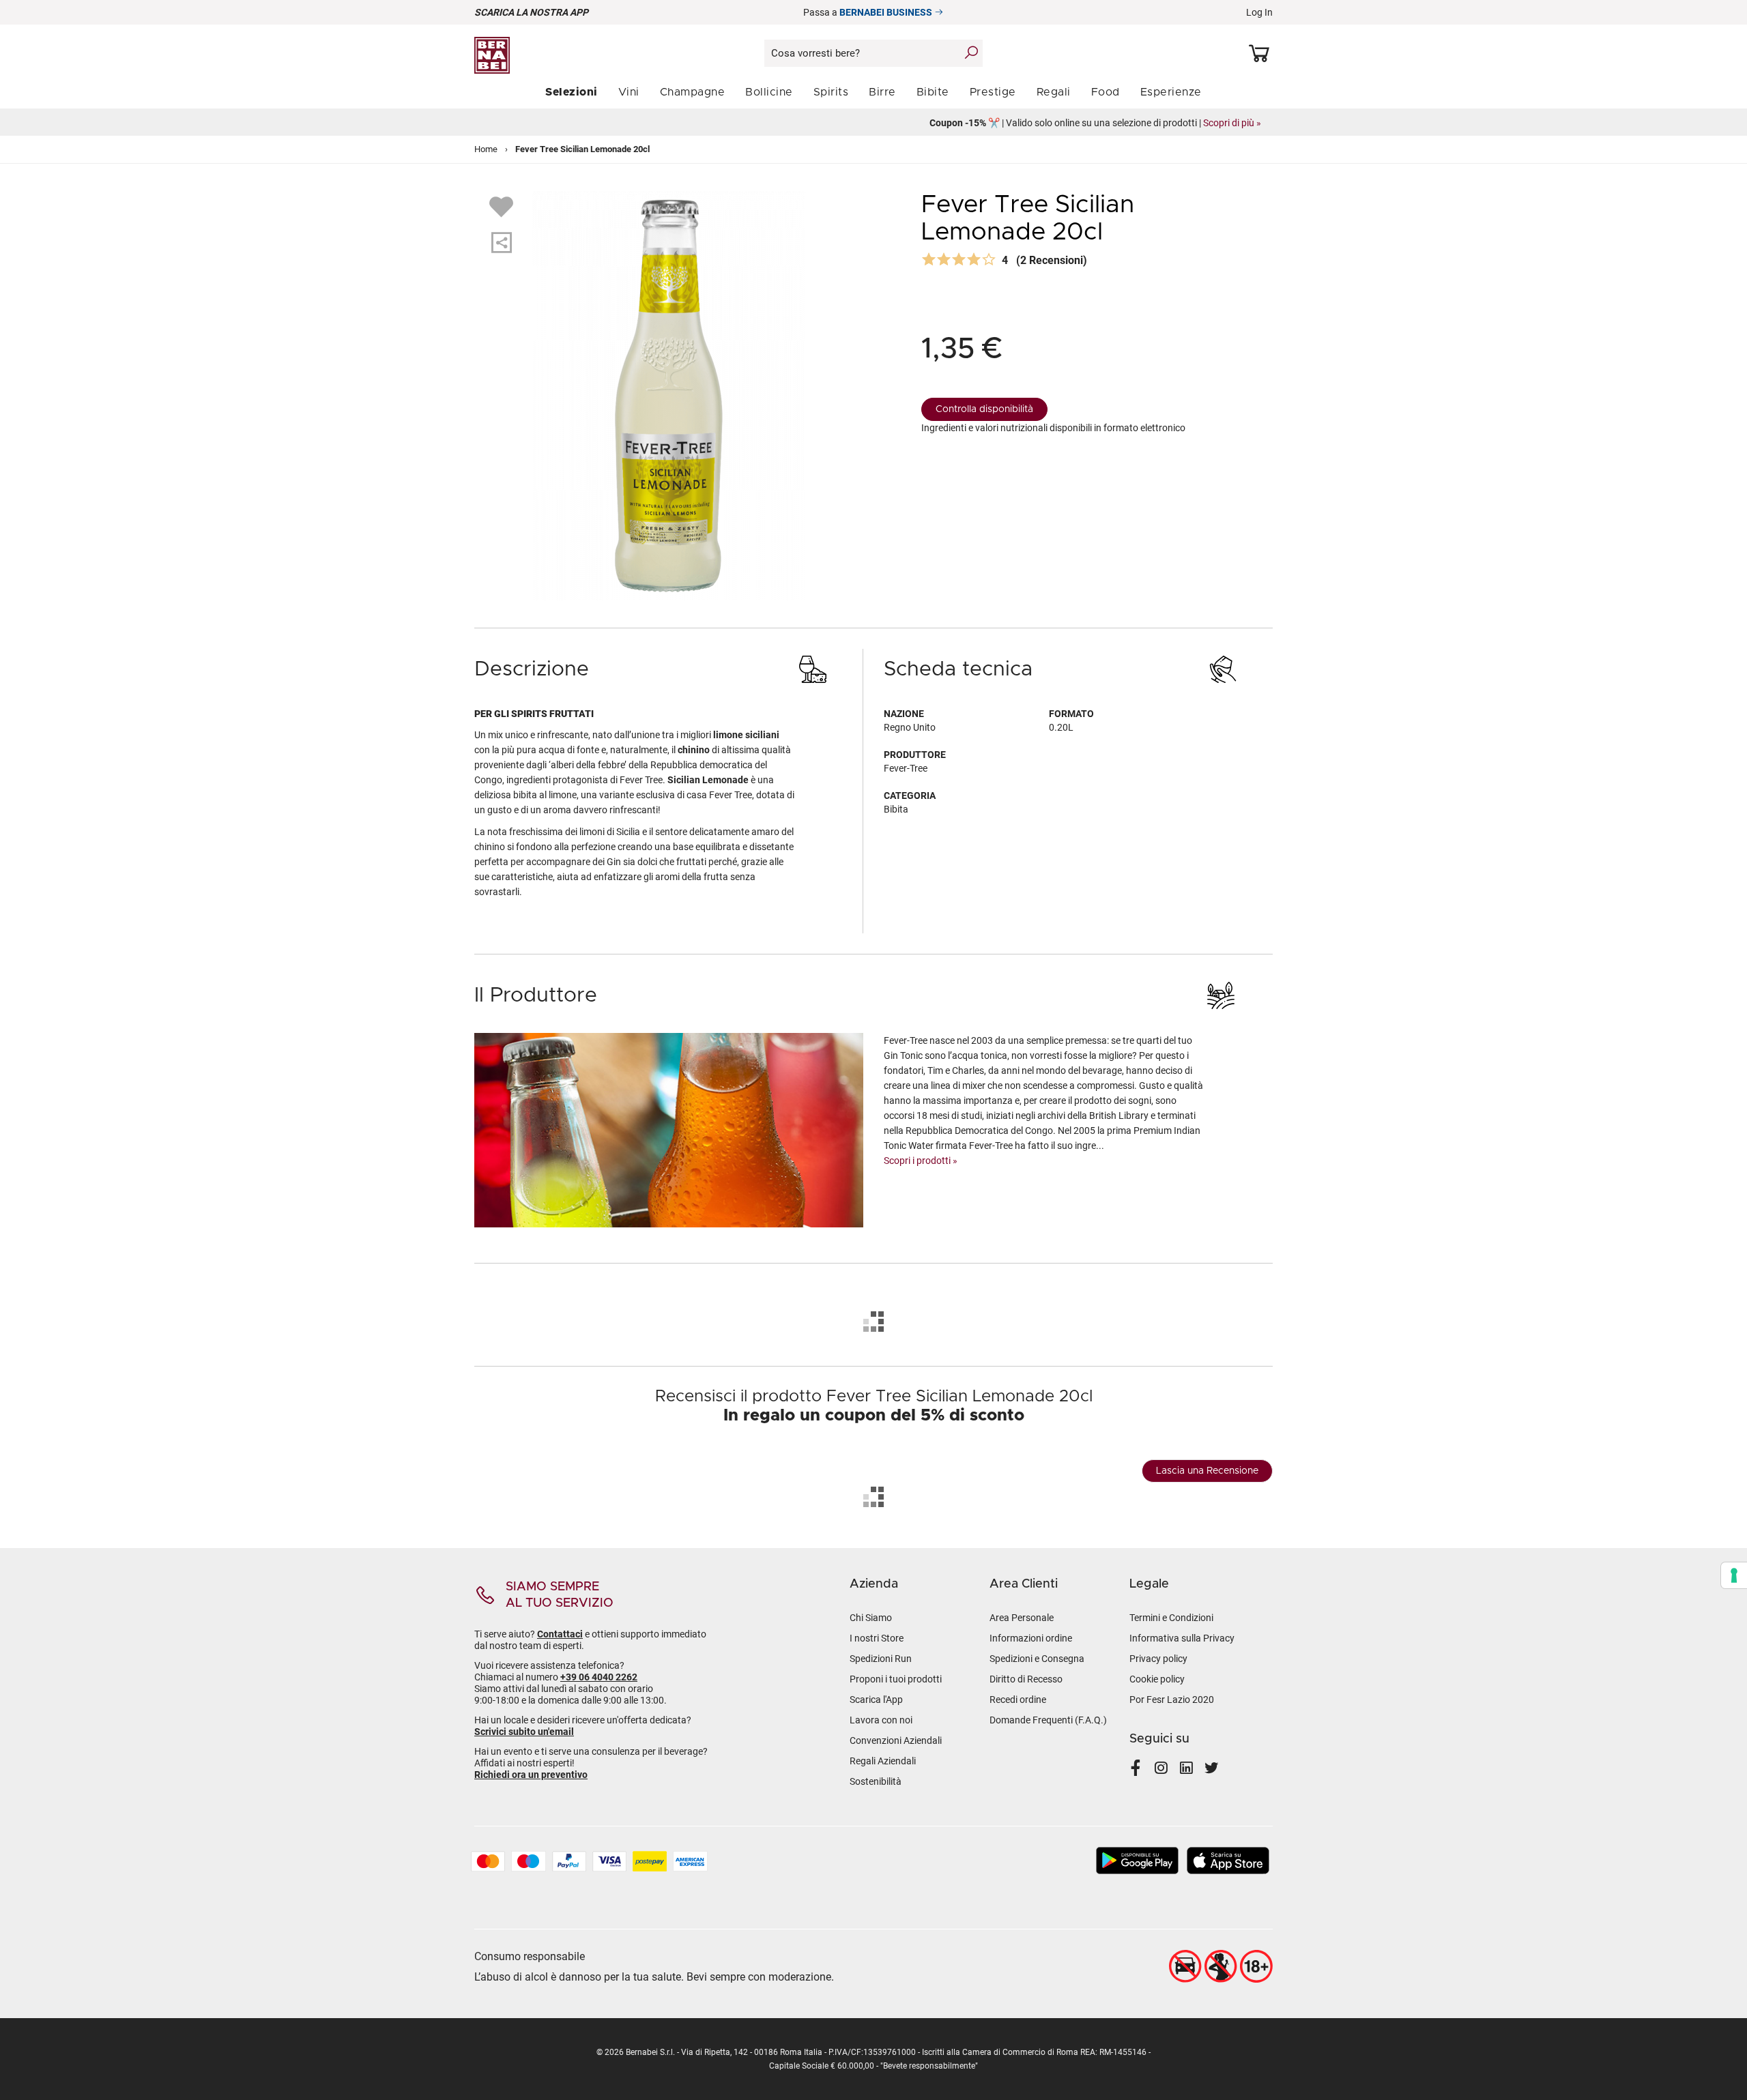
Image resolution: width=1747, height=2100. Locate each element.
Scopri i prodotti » (921, 1161)
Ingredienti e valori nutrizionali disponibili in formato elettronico (1053, 428)
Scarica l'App (876, 1700)
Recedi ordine (1018, 1700)
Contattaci (560, 1634)
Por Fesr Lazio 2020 (1172, 1700)
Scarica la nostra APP (531, 12)
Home (486, 149)
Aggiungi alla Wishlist (503, 206)
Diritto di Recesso (1026, 1679)
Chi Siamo (871, 1618)
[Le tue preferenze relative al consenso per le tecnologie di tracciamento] (1734, 1575)
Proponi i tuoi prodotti (896, 1679)
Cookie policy (1157, 1679)
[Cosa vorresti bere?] (971, 53)
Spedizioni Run (881, 1659)
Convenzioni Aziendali (896, 1740)
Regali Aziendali (883, 1761)
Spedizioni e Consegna (1037, 1659)
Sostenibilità (876, 1781)
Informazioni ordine (1031, 1638)
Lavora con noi (881, 1720)
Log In (1259, 12)
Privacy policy (1158, 1659)
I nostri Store (877, 1638)
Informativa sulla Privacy (1182, 1638)
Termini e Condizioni (1171, 1618)
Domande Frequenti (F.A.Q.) (1048, 1720)
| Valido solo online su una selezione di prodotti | (873, 123)
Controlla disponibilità (984, 409)
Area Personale (1022, 1618)
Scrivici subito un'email (524, 1732)
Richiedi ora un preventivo (531, 1775)
